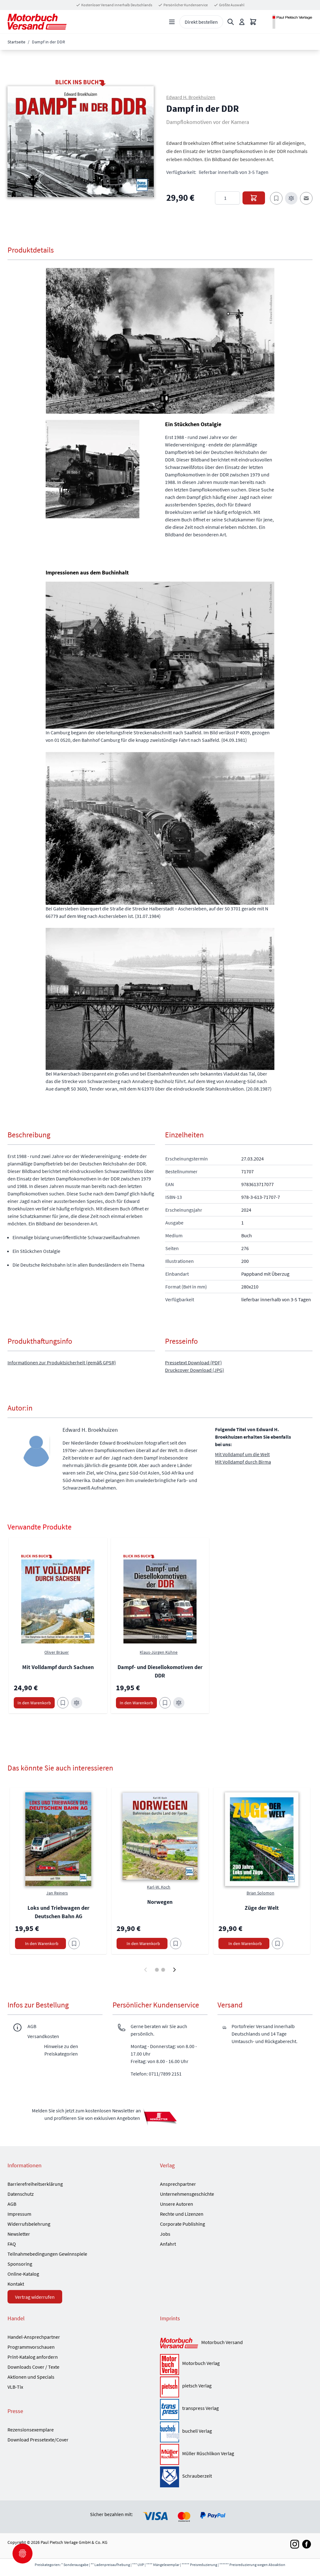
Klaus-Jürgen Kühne (159, 1652)
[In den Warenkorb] (254, 198)
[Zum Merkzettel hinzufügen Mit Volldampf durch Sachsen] (63, 1703)
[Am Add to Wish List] (74, 1943)
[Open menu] (172, 22)
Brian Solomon (260, 1893)
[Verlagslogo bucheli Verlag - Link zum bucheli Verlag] (170, 2432)
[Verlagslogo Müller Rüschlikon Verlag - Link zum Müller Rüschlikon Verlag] (170, 2454)
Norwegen (160, 1902)
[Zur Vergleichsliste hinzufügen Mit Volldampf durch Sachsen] (77, 1703)
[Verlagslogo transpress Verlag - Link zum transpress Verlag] (170, 2409)
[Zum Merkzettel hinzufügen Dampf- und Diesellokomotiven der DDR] (165, 1703)
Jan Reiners (57, 1893)
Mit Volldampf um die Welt (242, 1454)
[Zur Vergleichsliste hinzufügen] (291, 198)
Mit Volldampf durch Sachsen (58, 1667)
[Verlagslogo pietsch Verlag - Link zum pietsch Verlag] (170, 2387)
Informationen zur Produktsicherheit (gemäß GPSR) (62, 1362)
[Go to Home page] (37, 22)
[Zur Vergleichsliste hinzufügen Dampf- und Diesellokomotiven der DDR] (179, 1703)
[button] (81, 142)
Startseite (16, 42)
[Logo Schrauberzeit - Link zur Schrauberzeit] (170, 2477)
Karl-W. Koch (159, 1887)
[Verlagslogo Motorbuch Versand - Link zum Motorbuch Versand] (179, 2344)
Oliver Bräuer (57, 1652)
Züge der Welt (262, 1908)
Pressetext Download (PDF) (193, 1362)
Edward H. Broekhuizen (191, 97)
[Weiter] (174, 1970)
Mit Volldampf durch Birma (243, 1462)
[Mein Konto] (242, 22)
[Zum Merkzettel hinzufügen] (276, 198)
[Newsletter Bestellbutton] (160, 2117)
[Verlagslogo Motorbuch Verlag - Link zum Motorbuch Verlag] (170, 2364)
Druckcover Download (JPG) (195, 1370)
